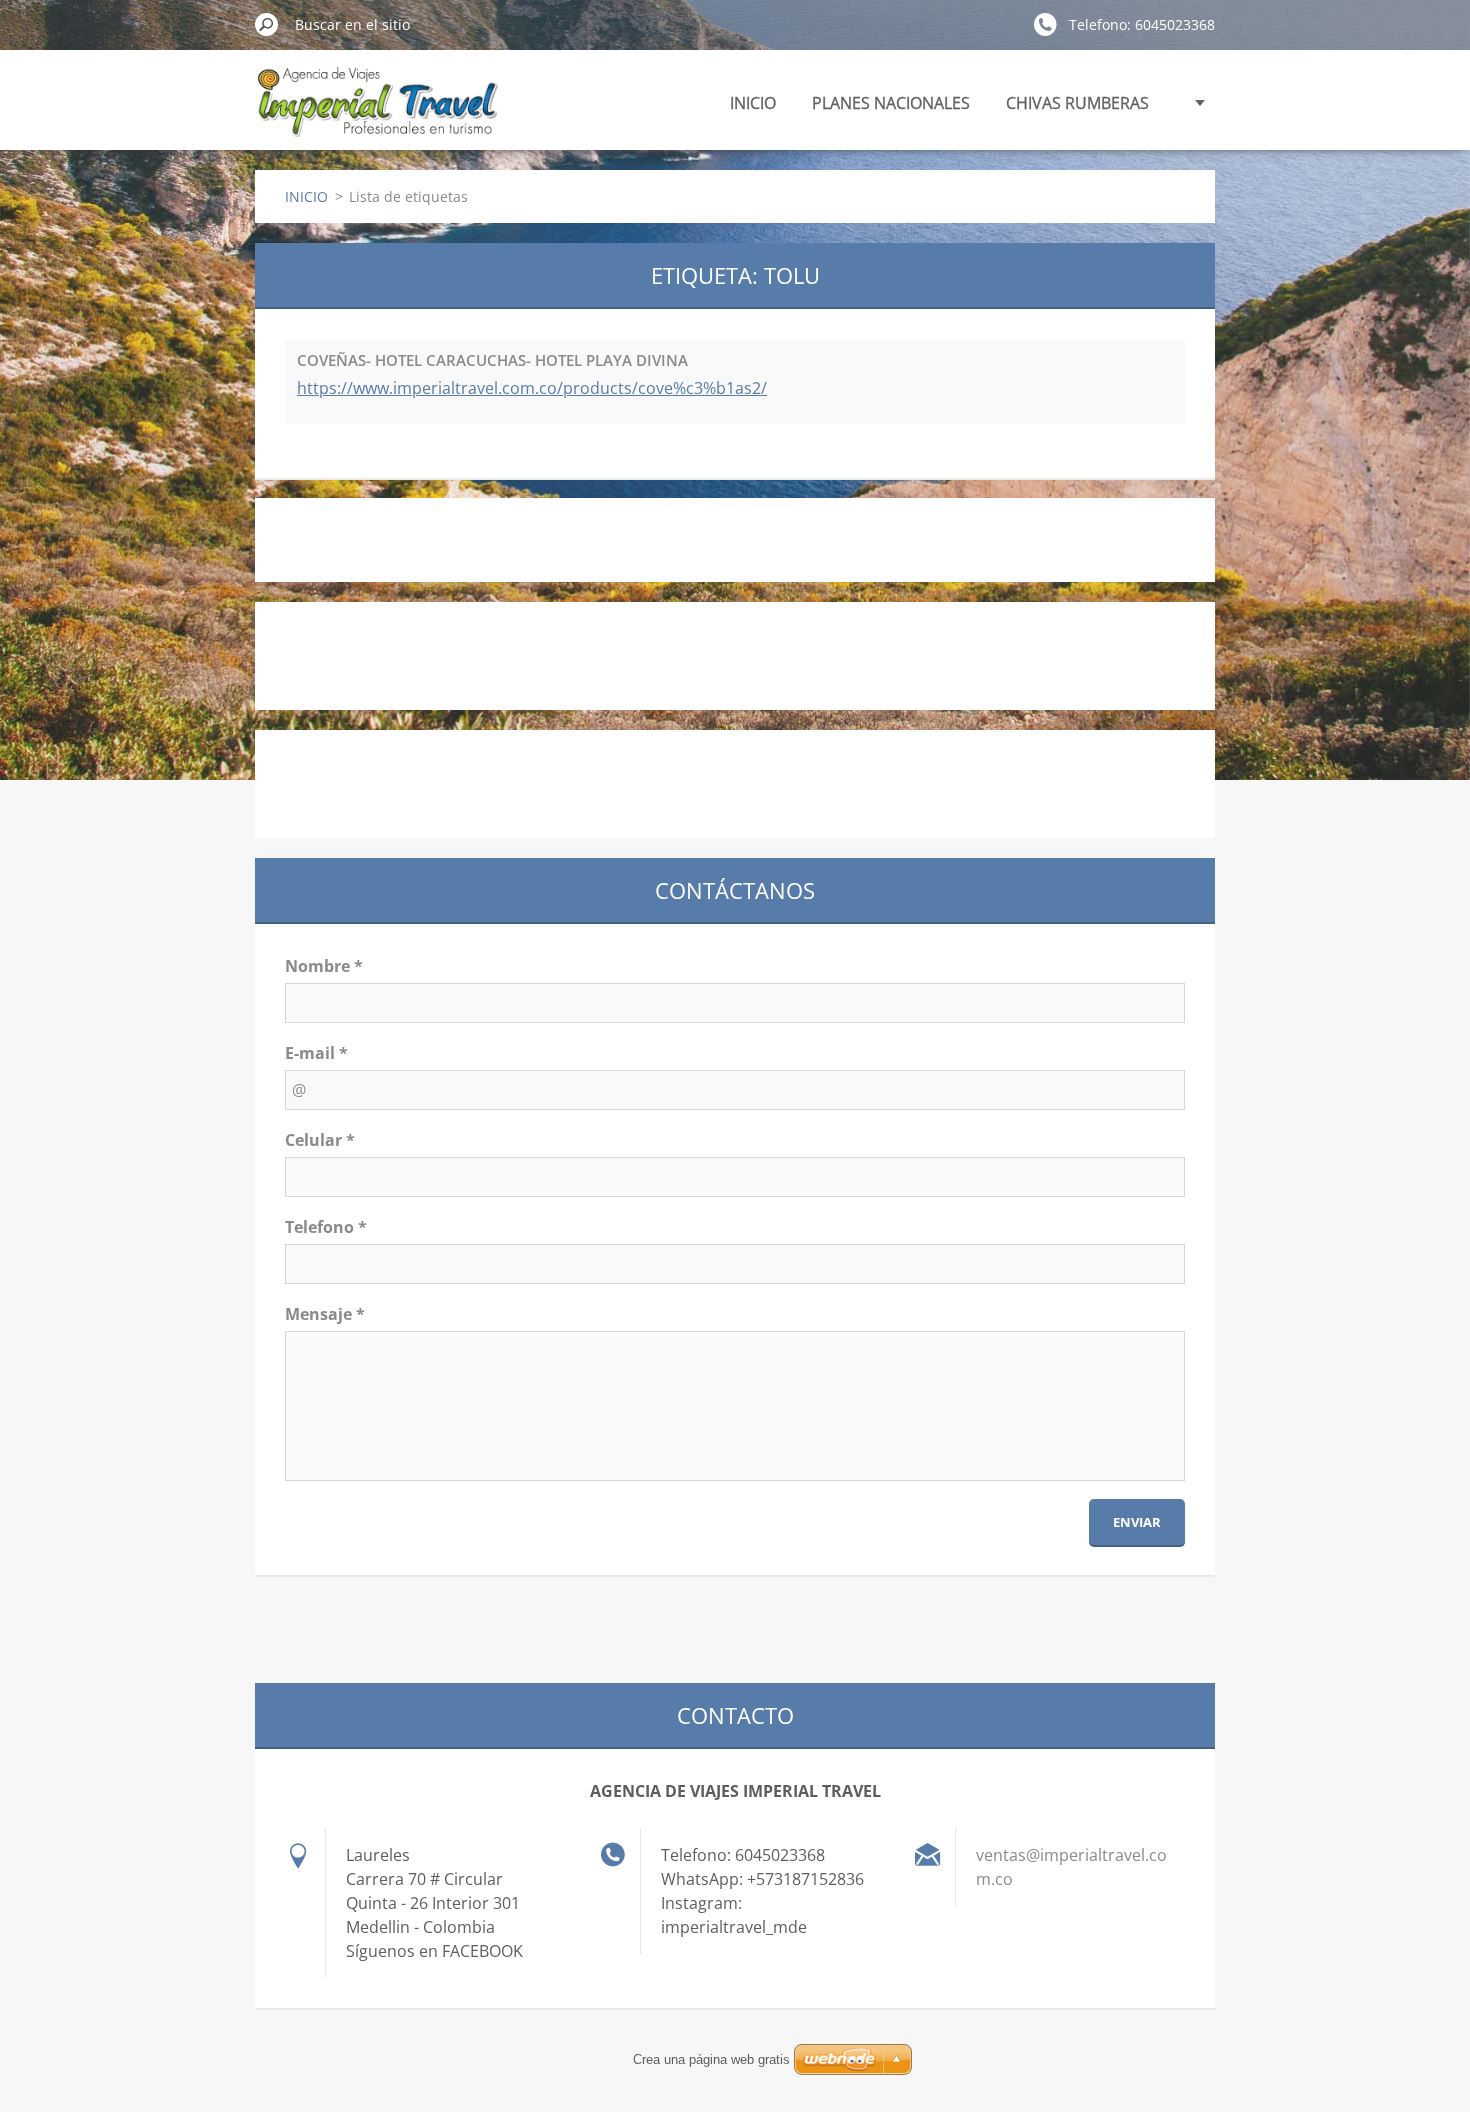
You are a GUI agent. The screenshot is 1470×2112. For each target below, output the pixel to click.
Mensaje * (325, 1314)
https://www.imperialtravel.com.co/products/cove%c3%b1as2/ (532, 388)
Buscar (267, 24)
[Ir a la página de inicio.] (376, 113)
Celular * (320, 1140)
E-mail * (316, 1053)
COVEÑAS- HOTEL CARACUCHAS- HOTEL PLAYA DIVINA (492, 360)
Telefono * (326, 1227)
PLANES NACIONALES (891, 103)
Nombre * (324, 966)
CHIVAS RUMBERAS (1077, 103)
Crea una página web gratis (711, 2059)
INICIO (753, 103)
